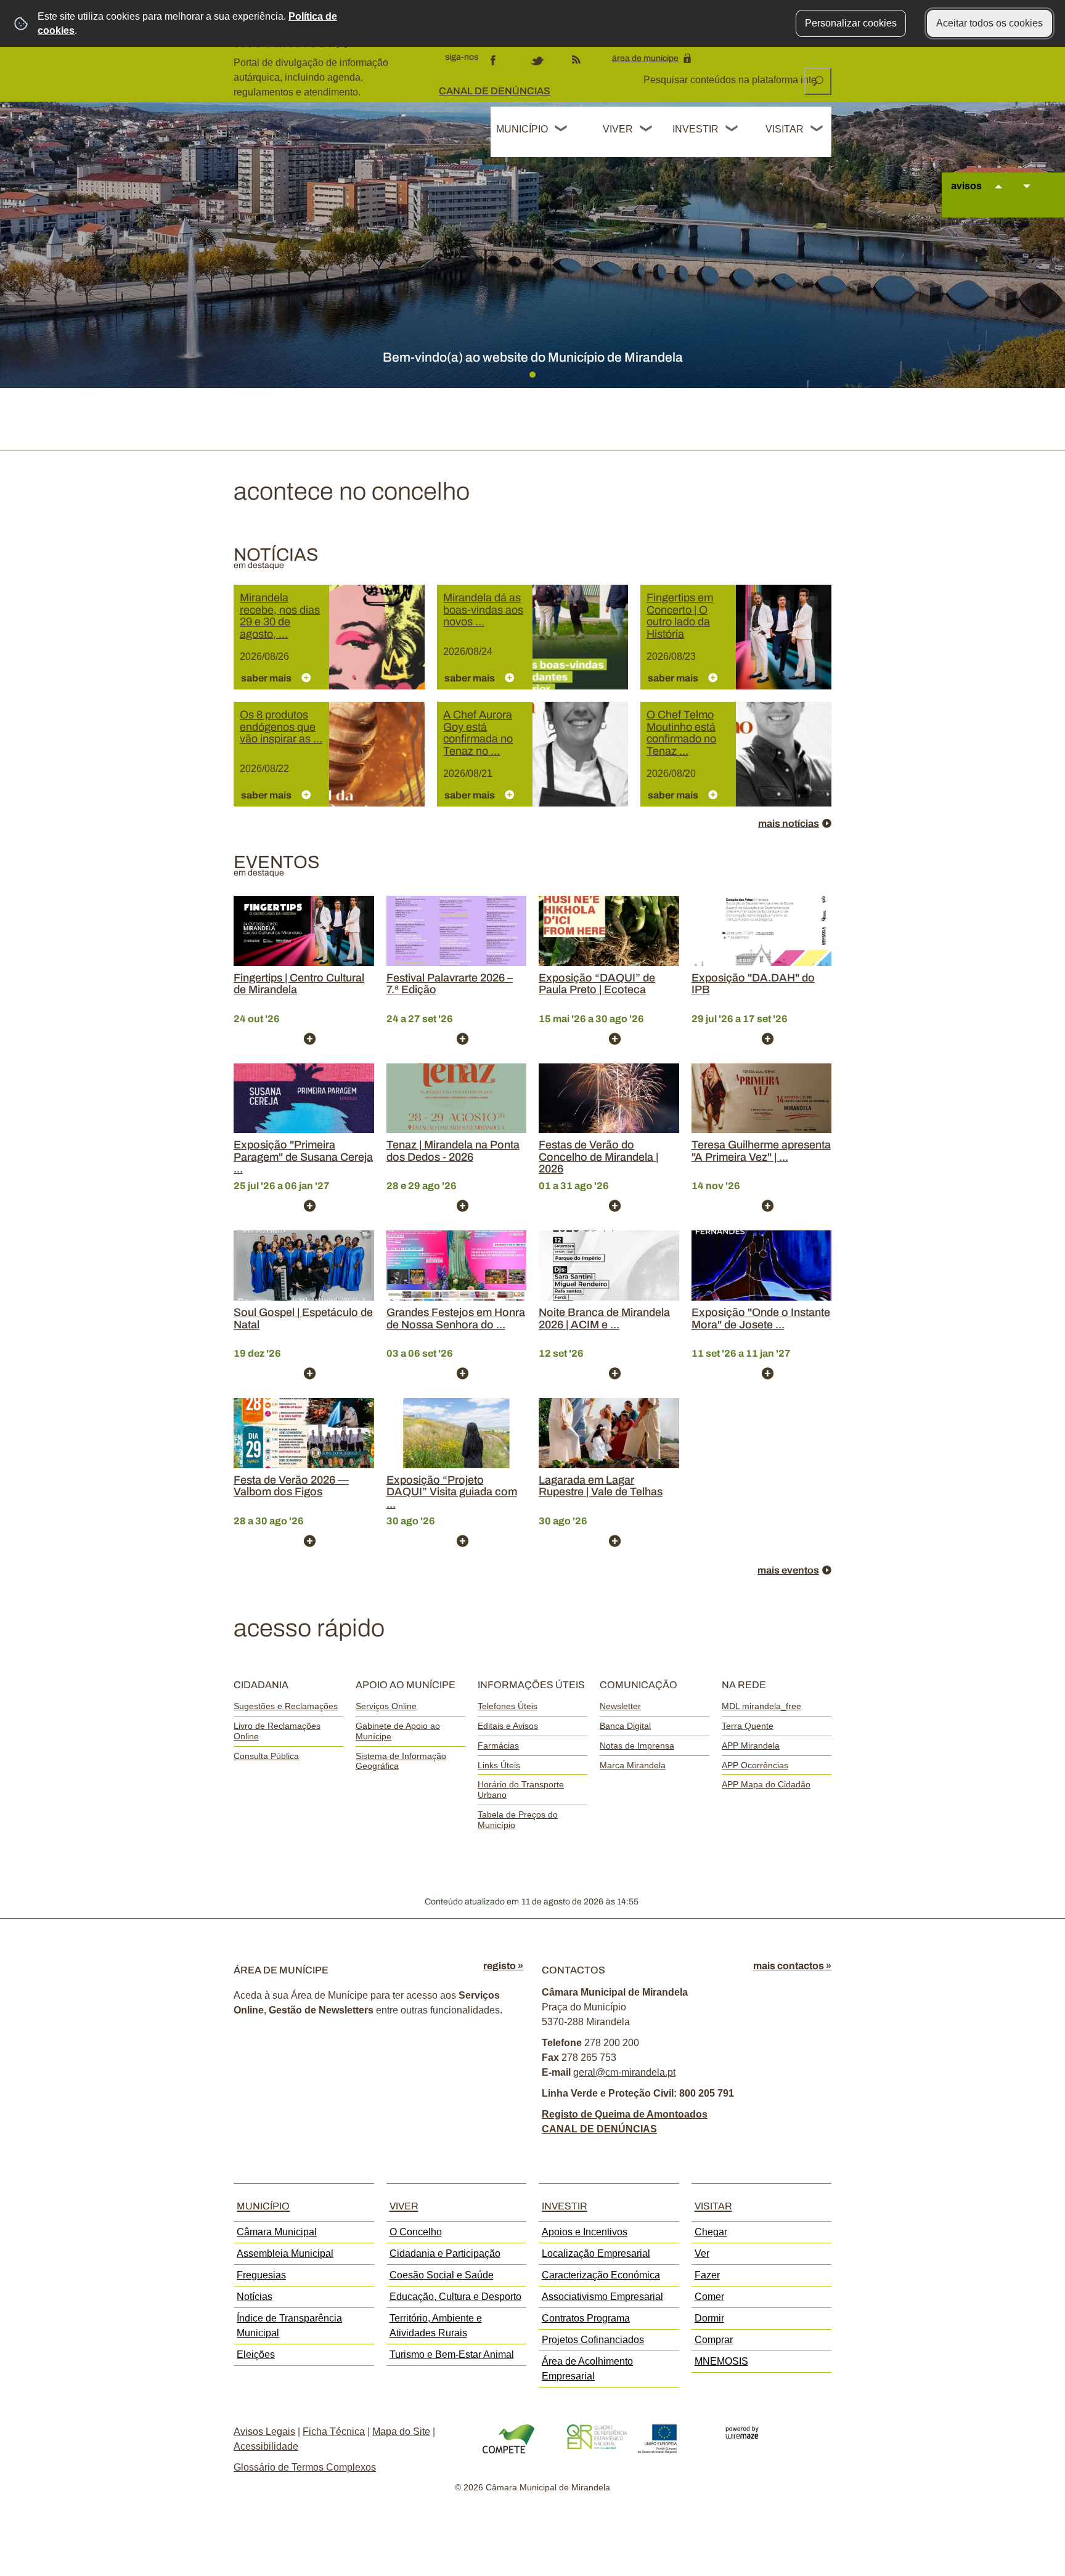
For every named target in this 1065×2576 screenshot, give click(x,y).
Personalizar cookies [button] (851, 23)
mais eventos (788, 1570)
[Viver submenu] (647, 130)
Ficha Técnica (334, 2432)
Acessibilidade (266, 2446)
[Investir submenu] (732, 130)
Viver (618, 129)
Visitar (785, 129)
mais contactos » (792, 1966)
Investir (695, 129)
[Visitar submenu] (817, 130)
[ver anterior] (998, 198)
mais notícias (789, 823)
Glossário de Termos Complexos (305, 2467)
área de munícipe (645, 58)
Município (522, 129)
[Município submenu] (561, 130)
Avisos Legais (264, 2432)
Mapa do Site (401, 2432)
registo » (503, 1966)
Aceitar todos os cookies (990, 23)
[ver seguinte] (1027, 198)
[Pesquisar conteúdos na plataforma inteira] (818, 81)
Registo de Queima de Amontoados (625, 2114)
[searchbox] (731, 80)
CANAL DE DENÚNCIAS (495, 91)
